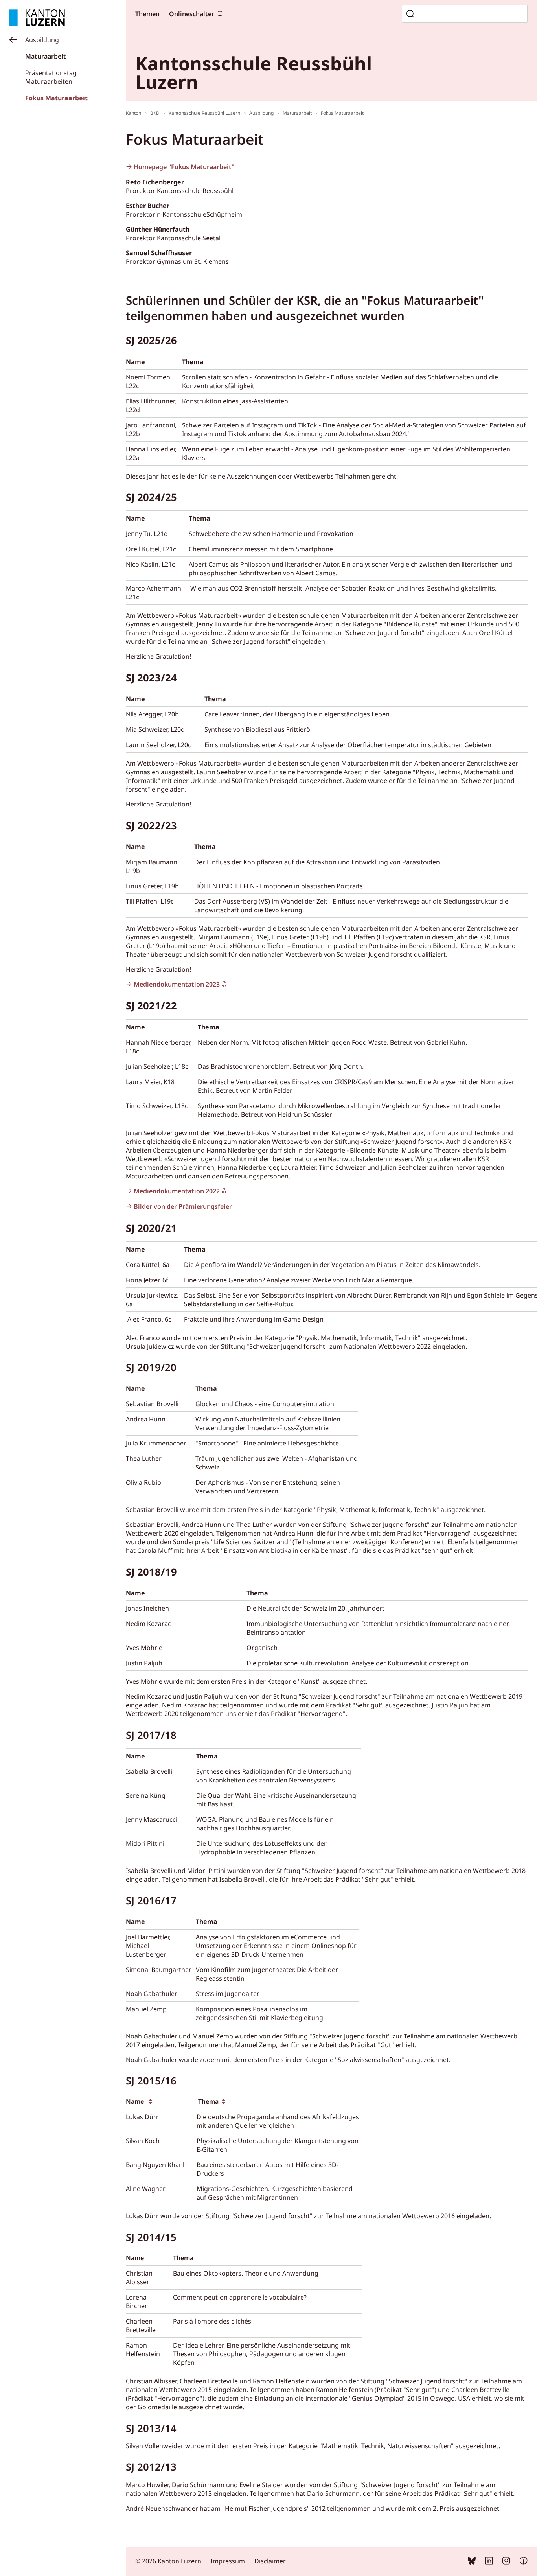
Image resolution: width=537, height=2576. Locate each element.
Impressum (228, 2561)
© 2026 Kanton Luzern (168, 2561)
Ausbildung (42, 40)
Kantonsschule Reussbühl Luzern (204, 113)
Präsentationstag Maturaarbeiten (51, 77)
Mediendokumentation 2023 (177, 984)
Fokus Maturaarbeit (56, 98)
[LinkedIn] (489, 2562)
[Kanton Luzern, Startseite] (37, 18)
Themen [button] (147, 14)
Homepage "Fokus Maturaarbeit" (185, 167)
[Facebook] (524, 2562)
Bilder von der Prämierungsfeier (183, 1206)
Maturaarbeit (46, 56)
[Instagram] (506, 2562)
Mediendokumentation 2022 (177, 1191)
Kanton (133, 113)
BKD (155, 113)
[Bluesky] (472, 2562)
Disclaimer (270, 2561)
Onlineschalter (192, 14)
